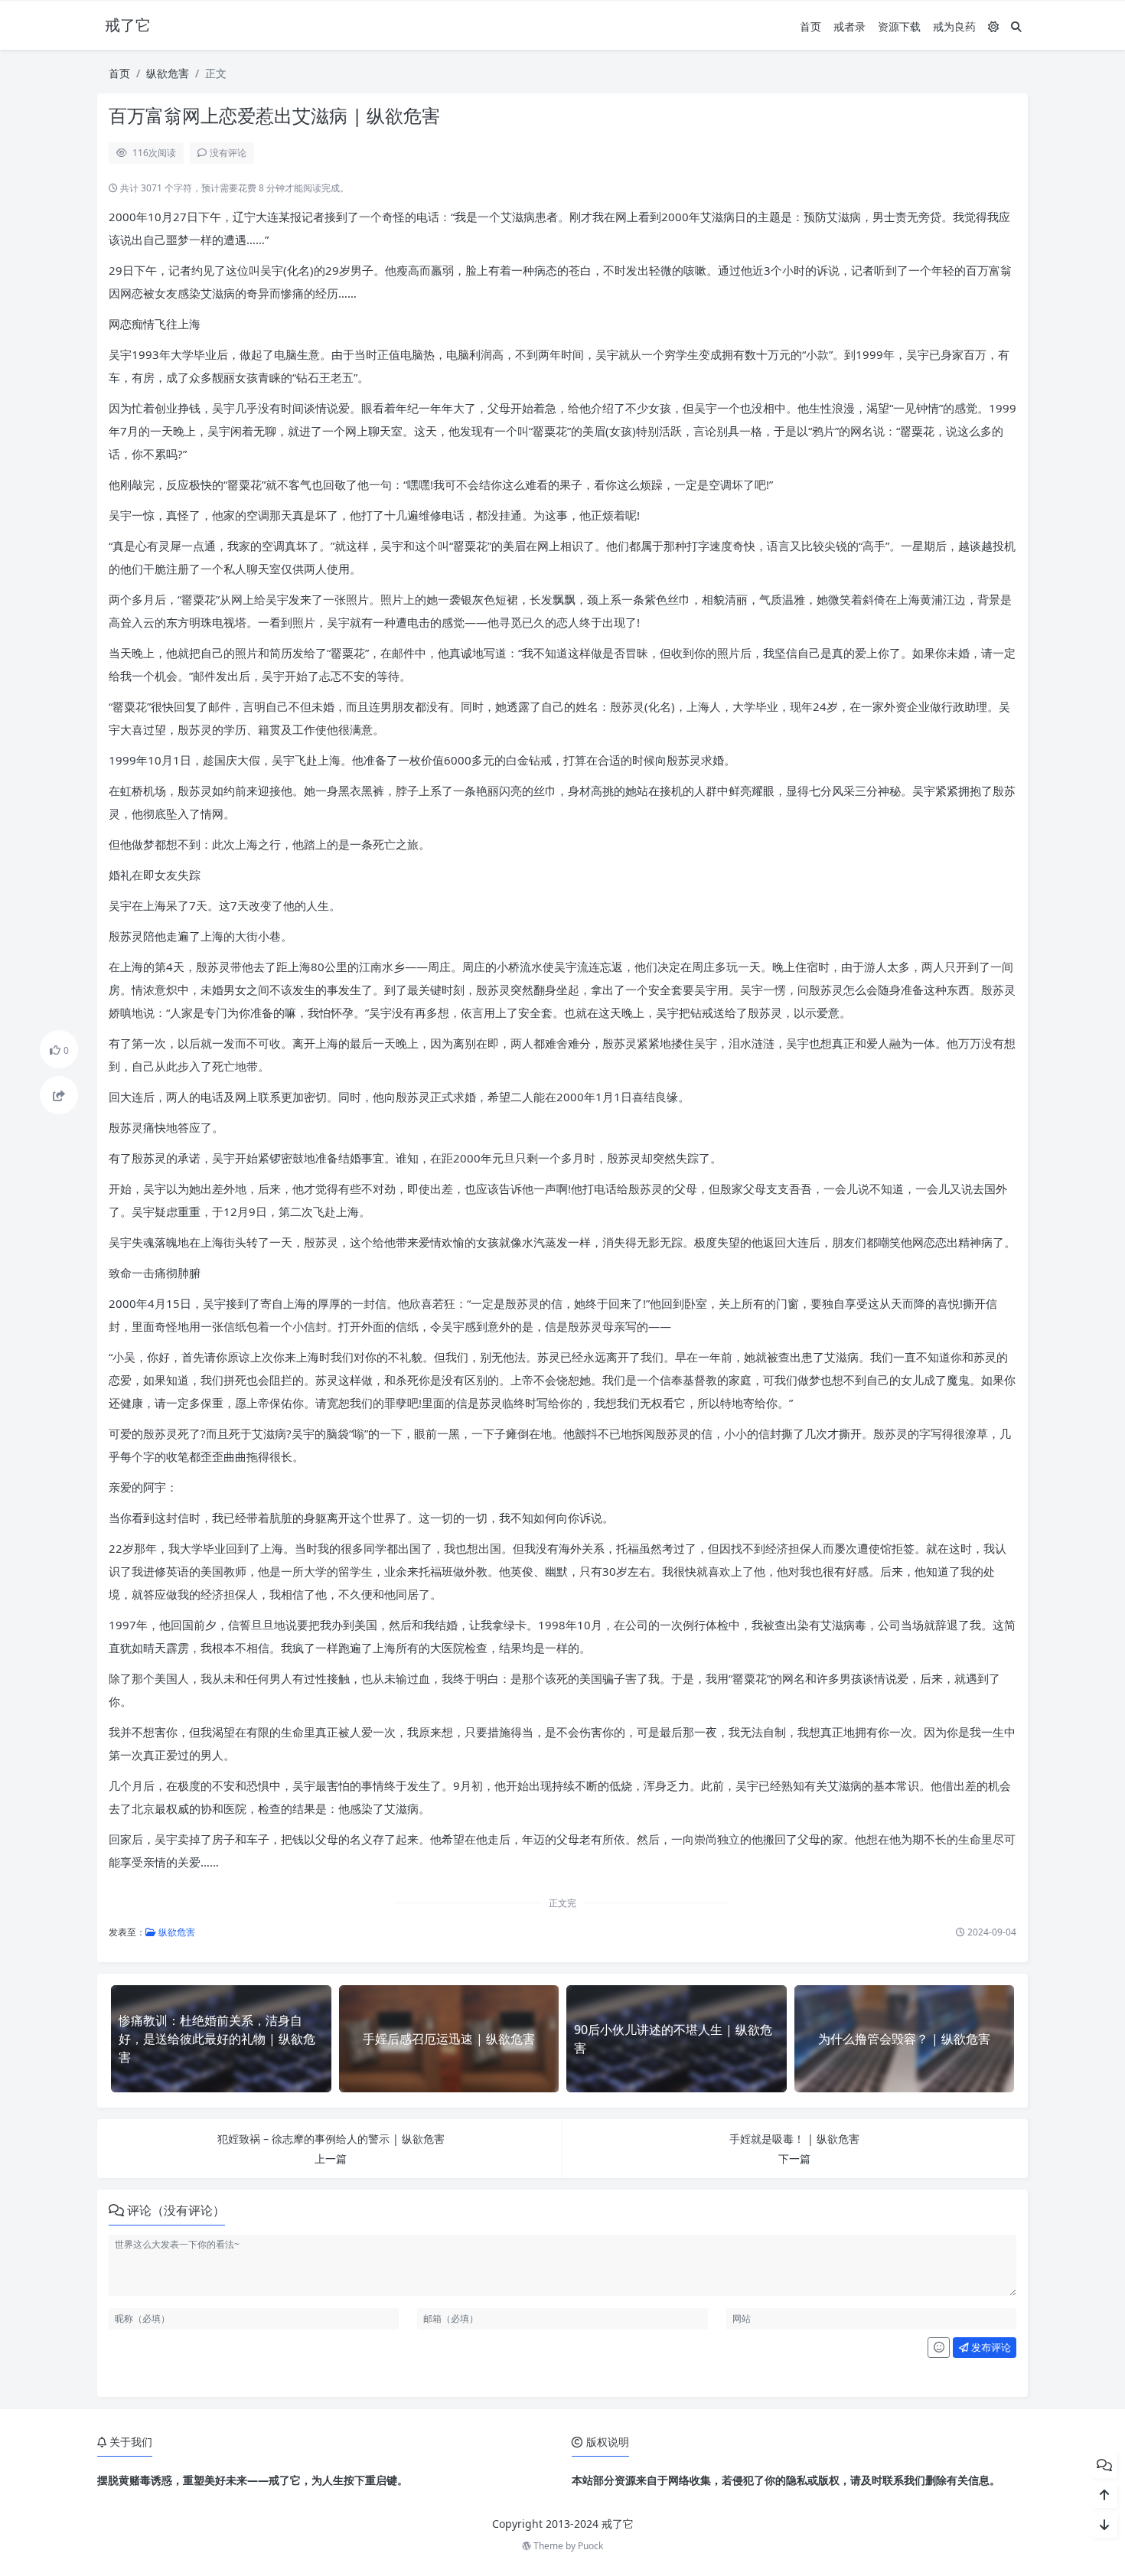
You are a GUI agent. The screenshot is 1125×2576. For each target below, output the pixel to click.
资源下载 (899, 26)
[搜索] (1016, 26)
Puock (590, 2546)
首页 (810, 26)
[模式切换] (993, 26)
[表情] (939, 2348)
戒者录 (849, 26)
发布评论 (990, 2347)
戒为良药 (954, 26)
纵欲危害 (168, 73)
